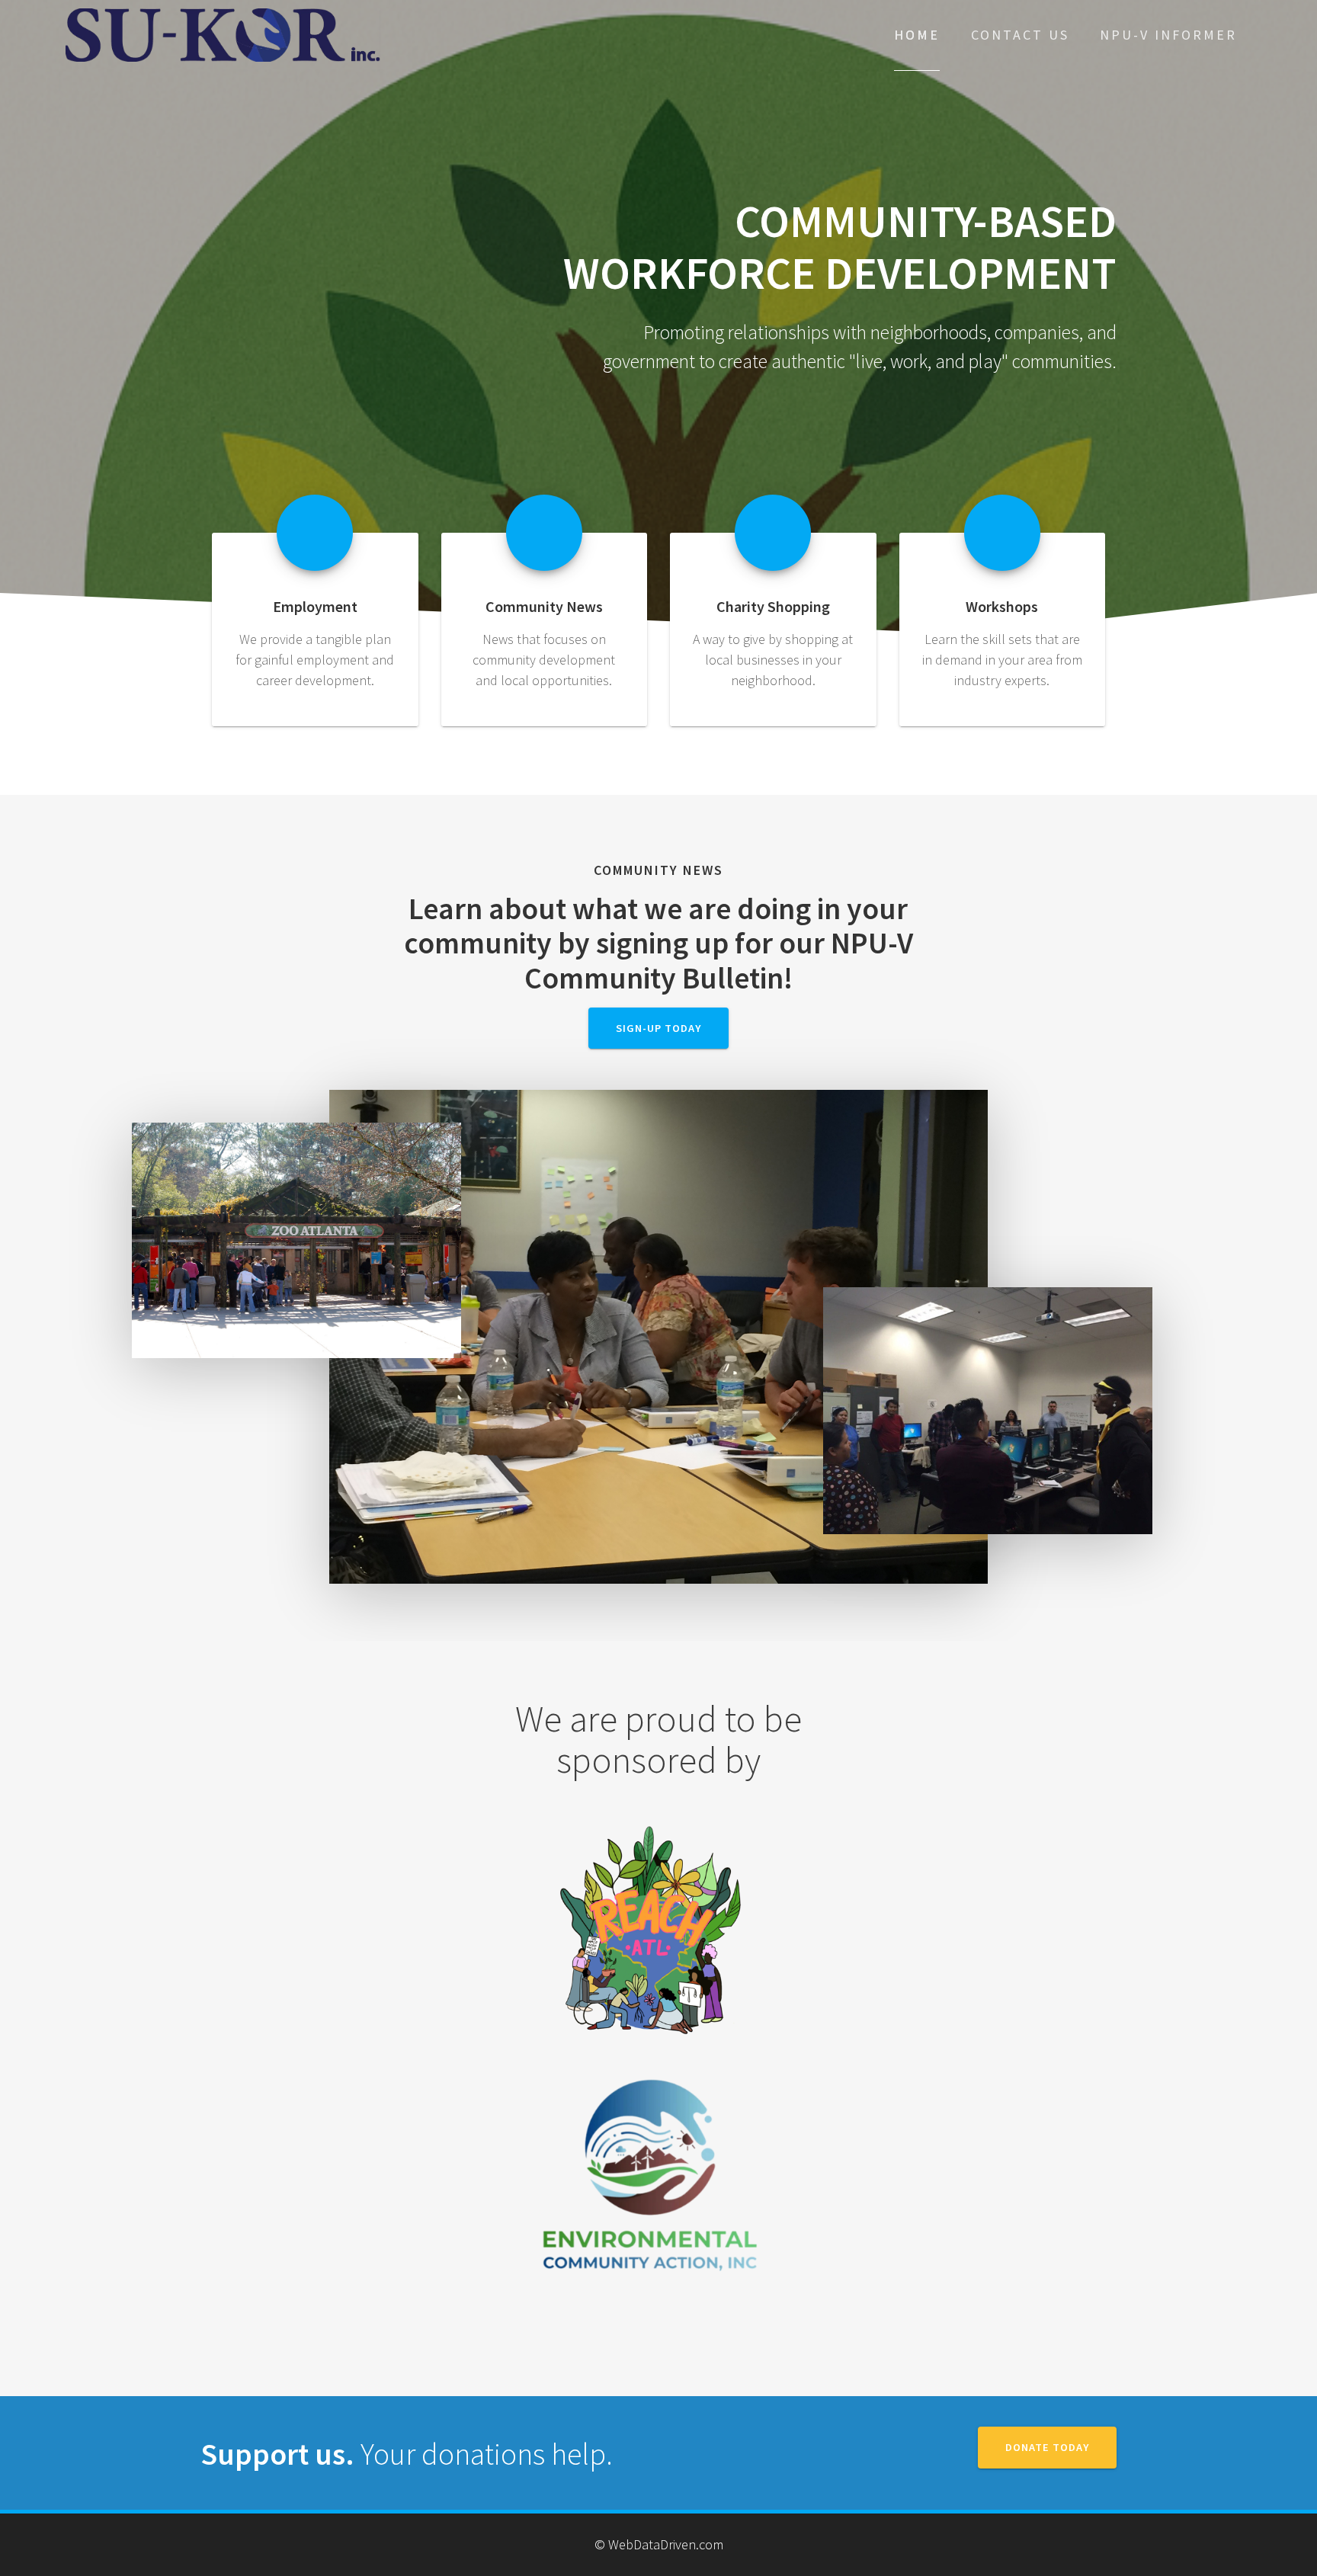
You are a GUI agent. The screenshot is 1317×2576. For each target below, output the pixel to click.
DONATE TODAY (1047, 2447)
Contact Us (1020, 35)
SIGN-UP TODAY (658, 1028)
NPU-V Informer (1168, 35)
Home (917, 35)
